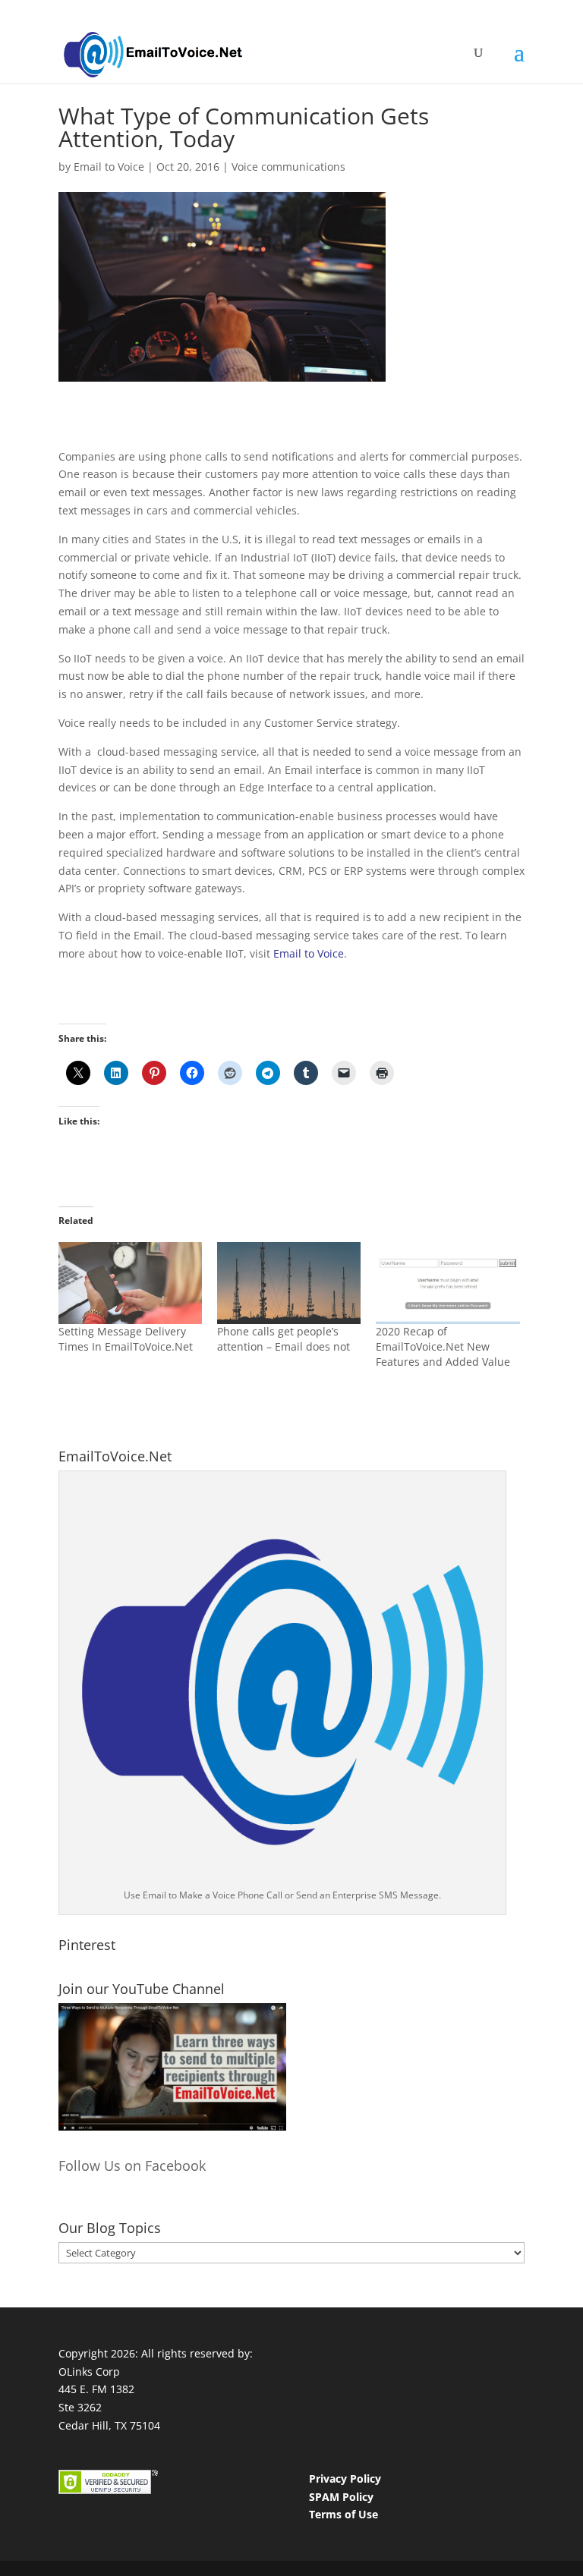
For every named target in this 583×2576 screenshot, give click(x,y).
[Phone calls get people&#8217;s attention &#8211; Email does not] (289, 1283)
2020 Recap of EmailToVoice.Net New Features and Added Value (443, 1346)
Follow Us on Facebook (132, 2166)
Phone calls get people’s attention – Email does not (284, 1339)
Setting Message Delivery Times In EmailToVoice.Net (126, 1339)
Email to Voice (109, 167)
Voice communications (288, 167)
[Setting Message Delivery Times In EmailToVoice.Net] (130, 1283)
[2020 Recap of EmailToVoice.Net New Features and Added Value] (447, 1283)
